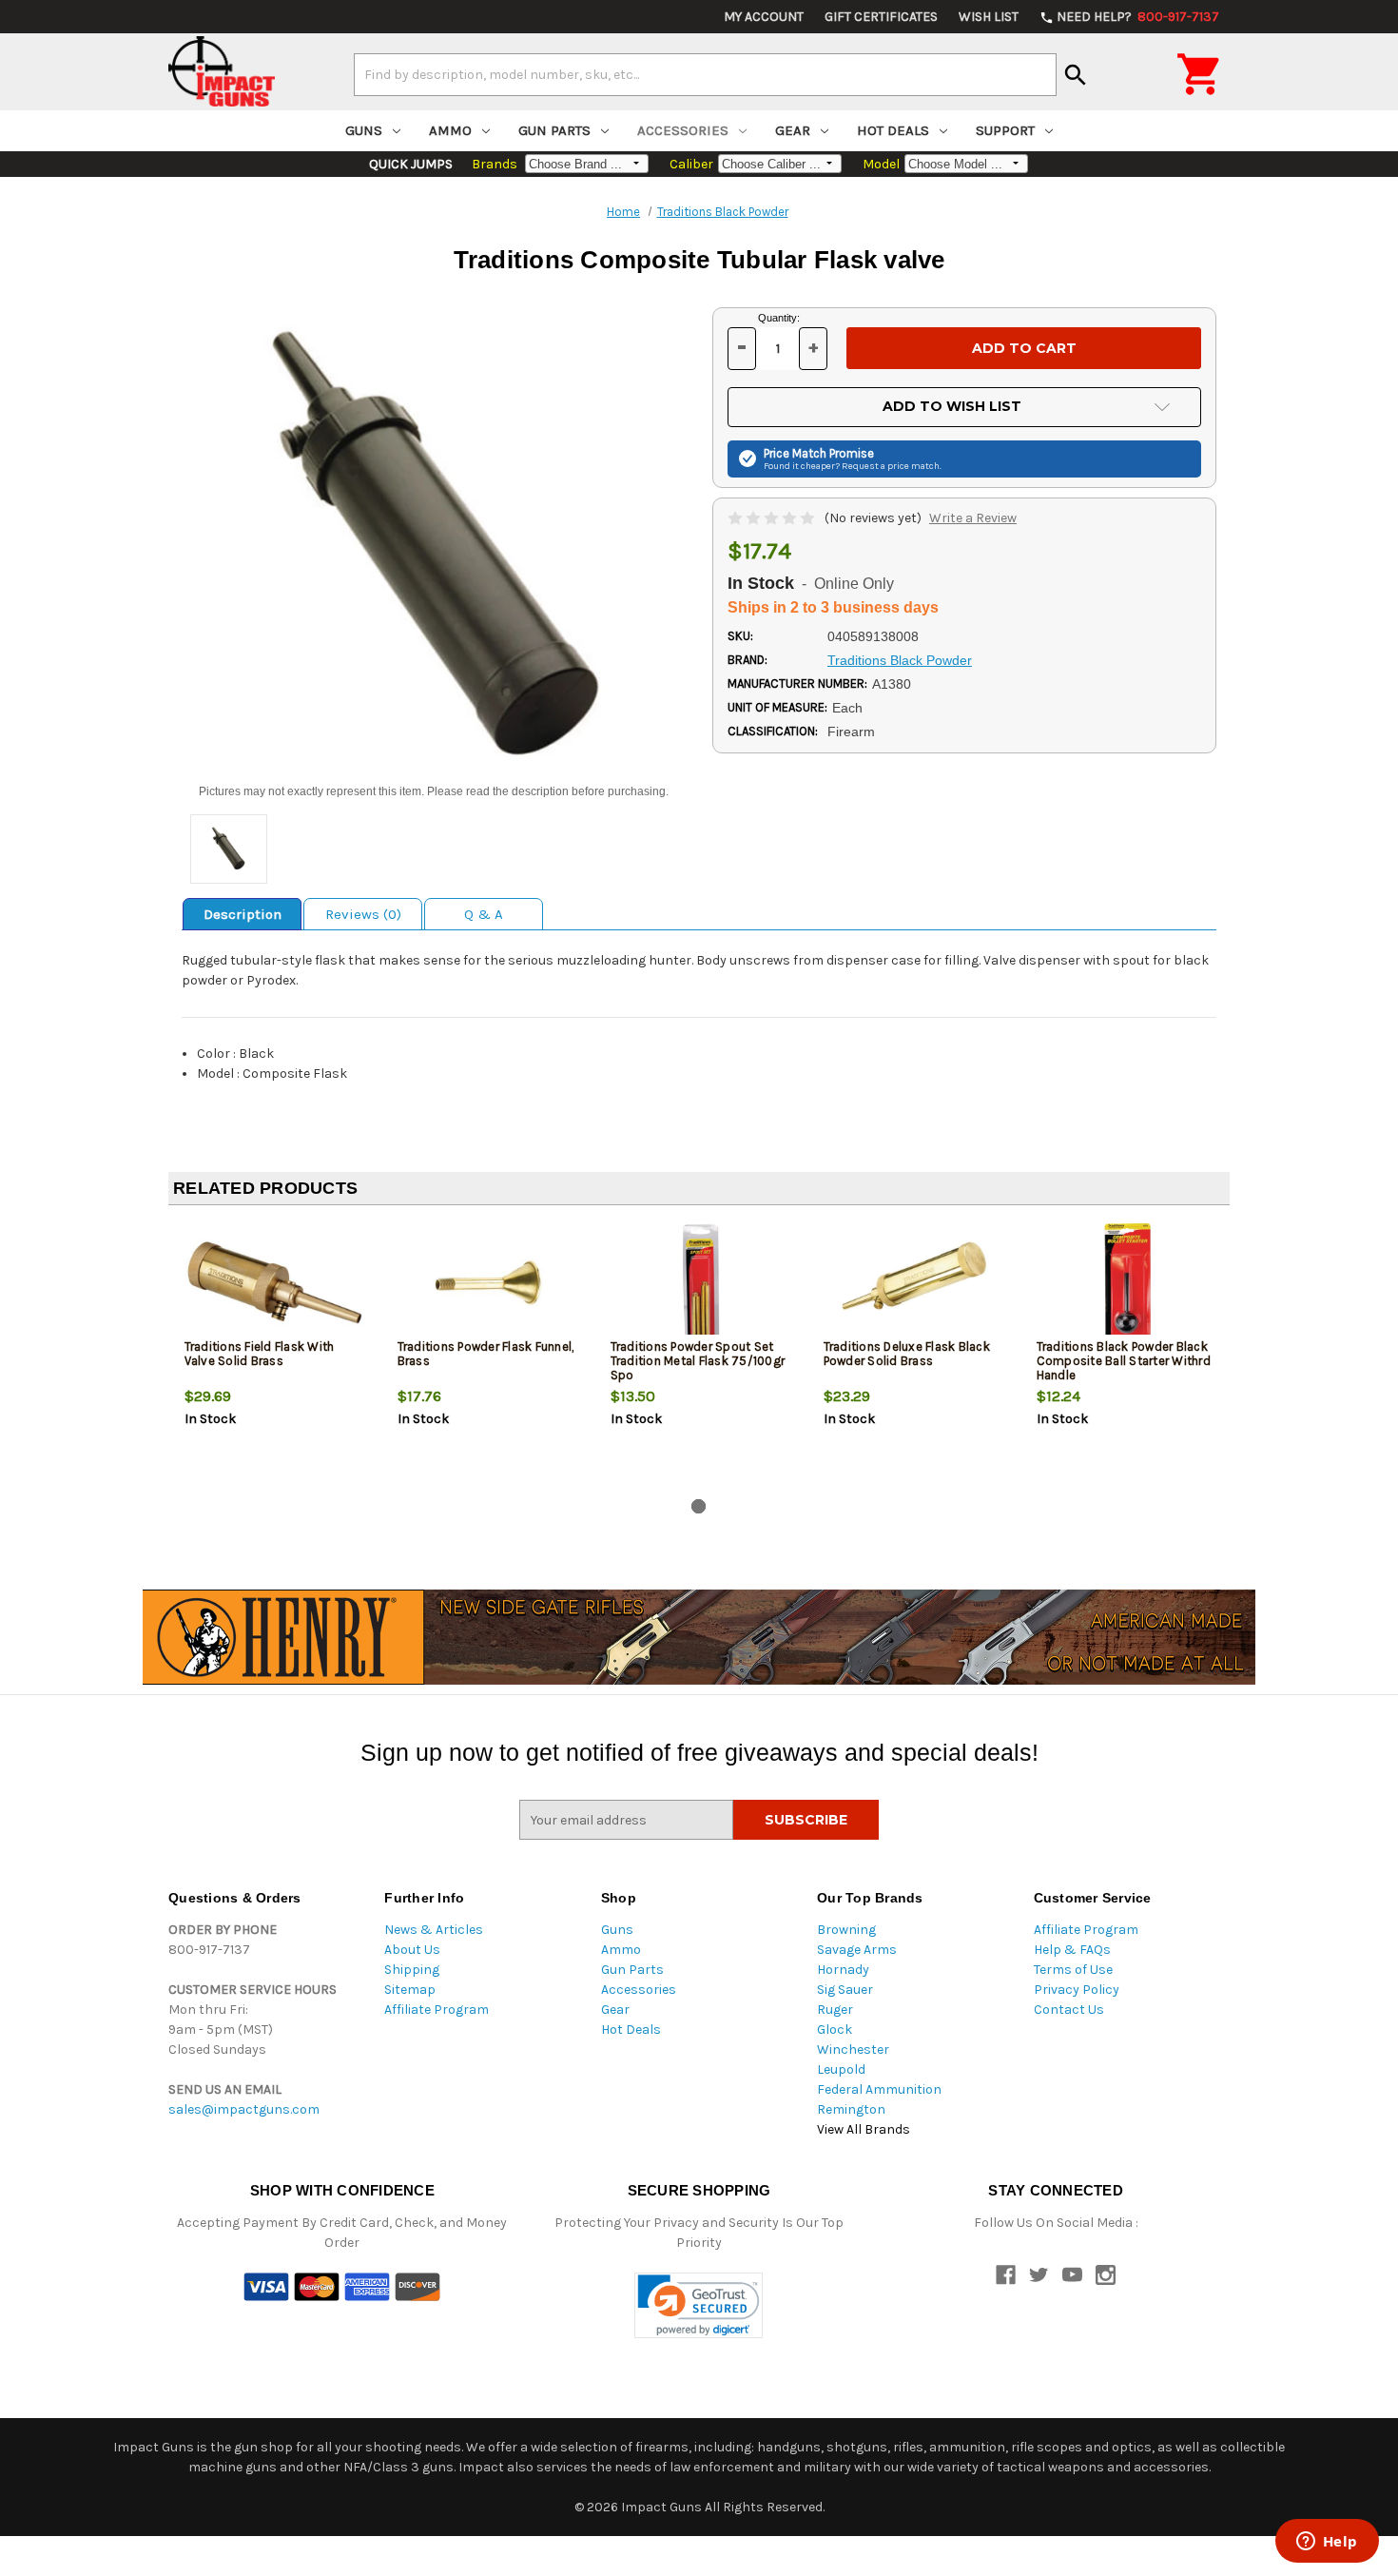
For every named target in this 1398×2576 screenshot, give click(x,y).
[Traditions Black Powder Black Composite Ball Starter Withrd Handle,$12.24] (1127, 1283)
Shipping (412, 1970)
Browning (846, 1930)
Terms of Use (1073, 1970)
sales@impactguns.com (244, 2109)
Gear (793, 130)
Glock (835, 2030)
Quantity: (779, 318)
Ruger (835, 2010)
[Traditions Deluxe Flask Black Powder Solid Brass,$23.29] (914, 1283)
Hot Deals (893, 130)
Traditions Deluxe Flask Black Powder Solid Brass (907, 1354)
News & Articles (434, 1930)
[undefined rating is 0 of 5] (773, 518)
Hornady (843, 1970)
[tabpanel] (275, 1356)
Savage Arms (857, 1950)
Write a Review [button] (973, 518)
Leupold (841, 2069)
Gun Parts (554, 130)
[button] (699, 2305)
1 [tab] (699, 1506)
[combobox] (705, 74)
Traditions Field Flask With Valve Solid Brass (260, 1354)
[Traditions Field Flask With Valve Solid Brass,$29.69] (275, 1283)
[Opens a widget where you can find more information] (1327, 2543)
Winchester (853, 2049)
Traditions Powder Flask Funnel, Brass (486, 1354)
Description (243, 914)
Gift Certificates (881, 17)
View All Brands (864, 2129)
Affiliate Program (437, 2010)
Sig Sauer (845, 1990)
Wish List (989, 17)
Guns (364, 130)
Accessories (683, 130)
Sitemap (410, 1990)
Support (1005, 130)
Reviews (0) (363, 914)
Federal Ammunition (879, 2089)
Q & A (484, 914)
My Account (764, 17)
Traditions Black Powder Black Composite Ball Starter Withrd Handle (1124, 1361)
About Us (412, 1950)
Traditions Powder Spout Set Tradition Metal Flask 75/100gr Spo (698, 1361)
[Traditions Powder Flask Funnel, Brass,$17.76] (488, 1283)
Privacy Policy (1077, 1990)
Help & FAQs (1072, 1950)
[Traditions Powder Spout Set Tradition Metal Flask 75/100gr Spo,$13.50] (701, 1283)
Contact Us (1069, 2010)
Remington (851, 2109)
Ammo (450, 130)
